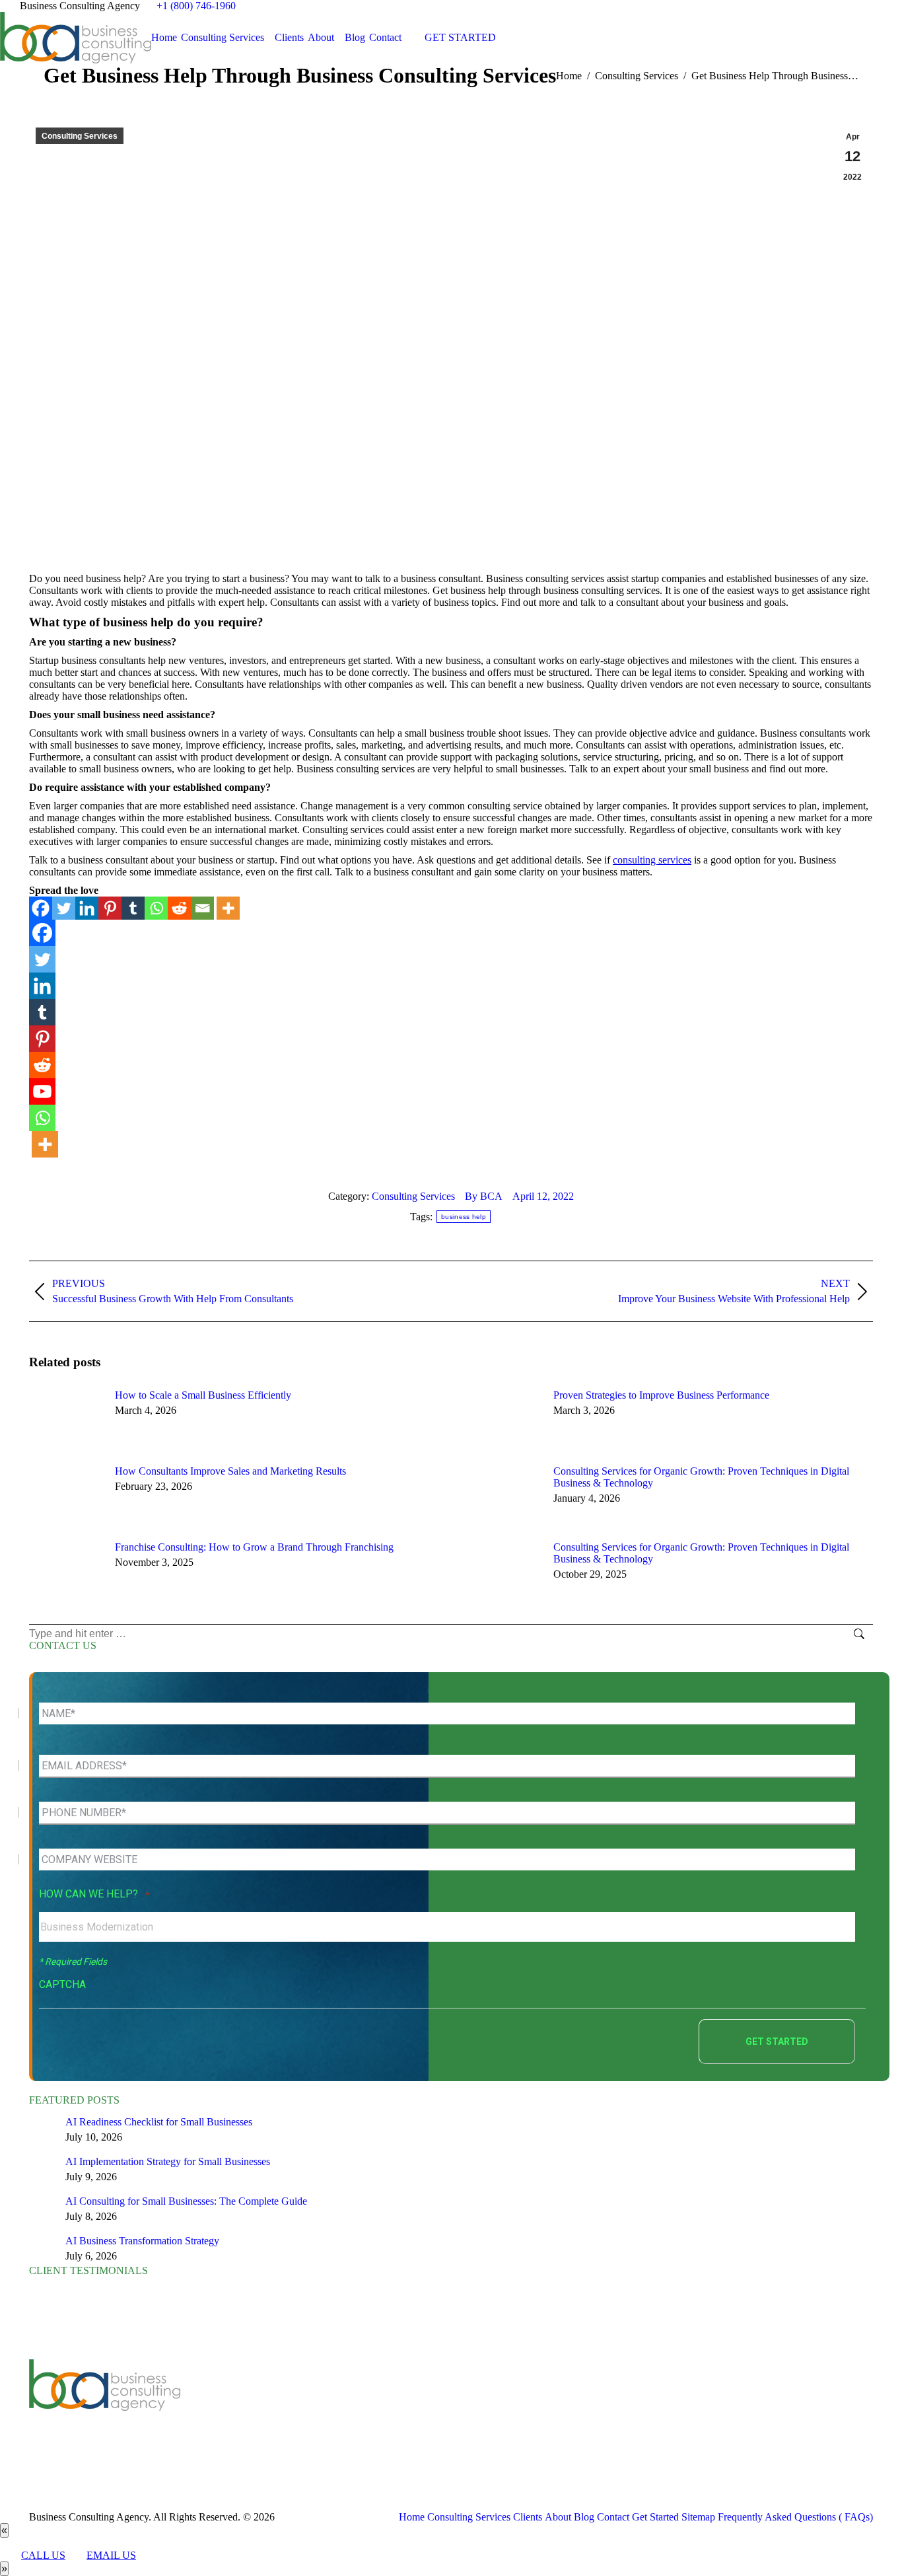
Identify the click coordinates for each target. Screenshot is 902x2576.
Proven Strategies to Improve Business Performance (661, 1395)
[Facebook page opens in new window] (258, 2412)
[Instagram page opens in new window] (376, 2412)
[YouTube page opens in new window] (297, 2412)
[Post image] (65, 1419)
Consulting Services (80, 136)
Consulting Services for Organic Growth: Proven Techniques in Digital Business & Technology (701, 1477)
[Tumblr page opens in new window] (337, 2412)
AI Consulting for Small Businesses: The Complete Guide (186, 2201)
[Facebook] (41, 908)
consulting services (652, 860)
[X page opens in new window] (277, 2412)
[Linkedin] (87, 908)
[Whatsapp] (156, 908)
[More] (228, 908)
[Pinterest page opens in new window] (357, 2412)
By (484, 1196)
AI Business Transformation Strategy (142, 2241)
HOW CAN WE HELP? (94, 1894)
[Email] (202, 908)
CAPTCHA (62, 1984)
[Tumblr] (133, 908)
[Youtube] (42, 1091)
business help (464, 1217)
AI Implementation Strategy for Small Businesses (168, 2161)
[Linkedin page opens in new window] (317, 2412)
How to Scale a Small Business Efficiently (203, 1395)
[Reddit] (179, 908)
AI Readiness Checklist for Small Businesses (159, 2122)
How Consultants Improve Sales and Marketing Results (230, 1471)
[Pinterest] (110, 908)
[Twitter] (64, 908)
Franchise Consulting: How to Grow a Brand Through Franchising (254, 1547)
